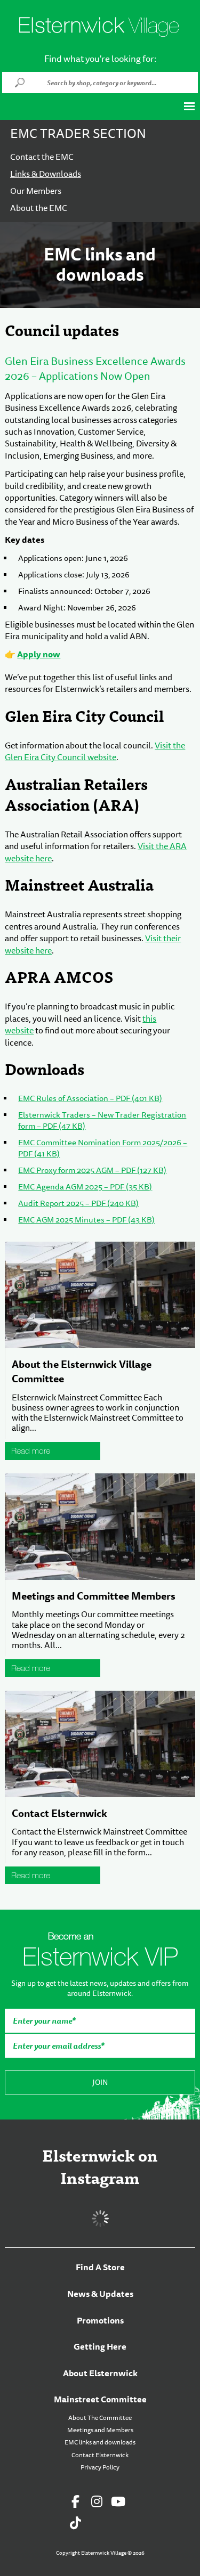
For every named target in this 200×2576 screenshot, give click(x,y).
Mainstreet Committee (100, 2399)
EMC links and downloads (100, 2442)
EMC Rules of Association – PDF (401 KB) (90, 1099)
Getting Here (100, 2347)
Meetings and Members (100, 2430)
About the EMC (39, 208)
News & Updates (100, 2294)
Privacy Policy (100, 2467)
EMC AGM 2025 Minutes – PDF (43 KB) (86, 1220)
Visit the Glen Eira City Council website (95, 752)
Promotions (100, 2321)
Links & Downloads (46, 174)
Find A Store (100, 2267)
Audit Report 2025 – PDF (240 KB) (78, 1204)
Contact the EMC (42, 157)
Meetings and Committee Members (94, 1596)
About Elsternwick (100, 2373)
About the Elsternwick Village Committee (82, 1371)
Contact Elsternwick (59, 1813)
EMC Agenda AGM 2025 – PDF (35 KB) (85, 1187)
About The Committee (100, 2418)
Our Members (36, 191)
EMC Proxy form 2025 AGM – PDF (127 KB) (92, 1171)
